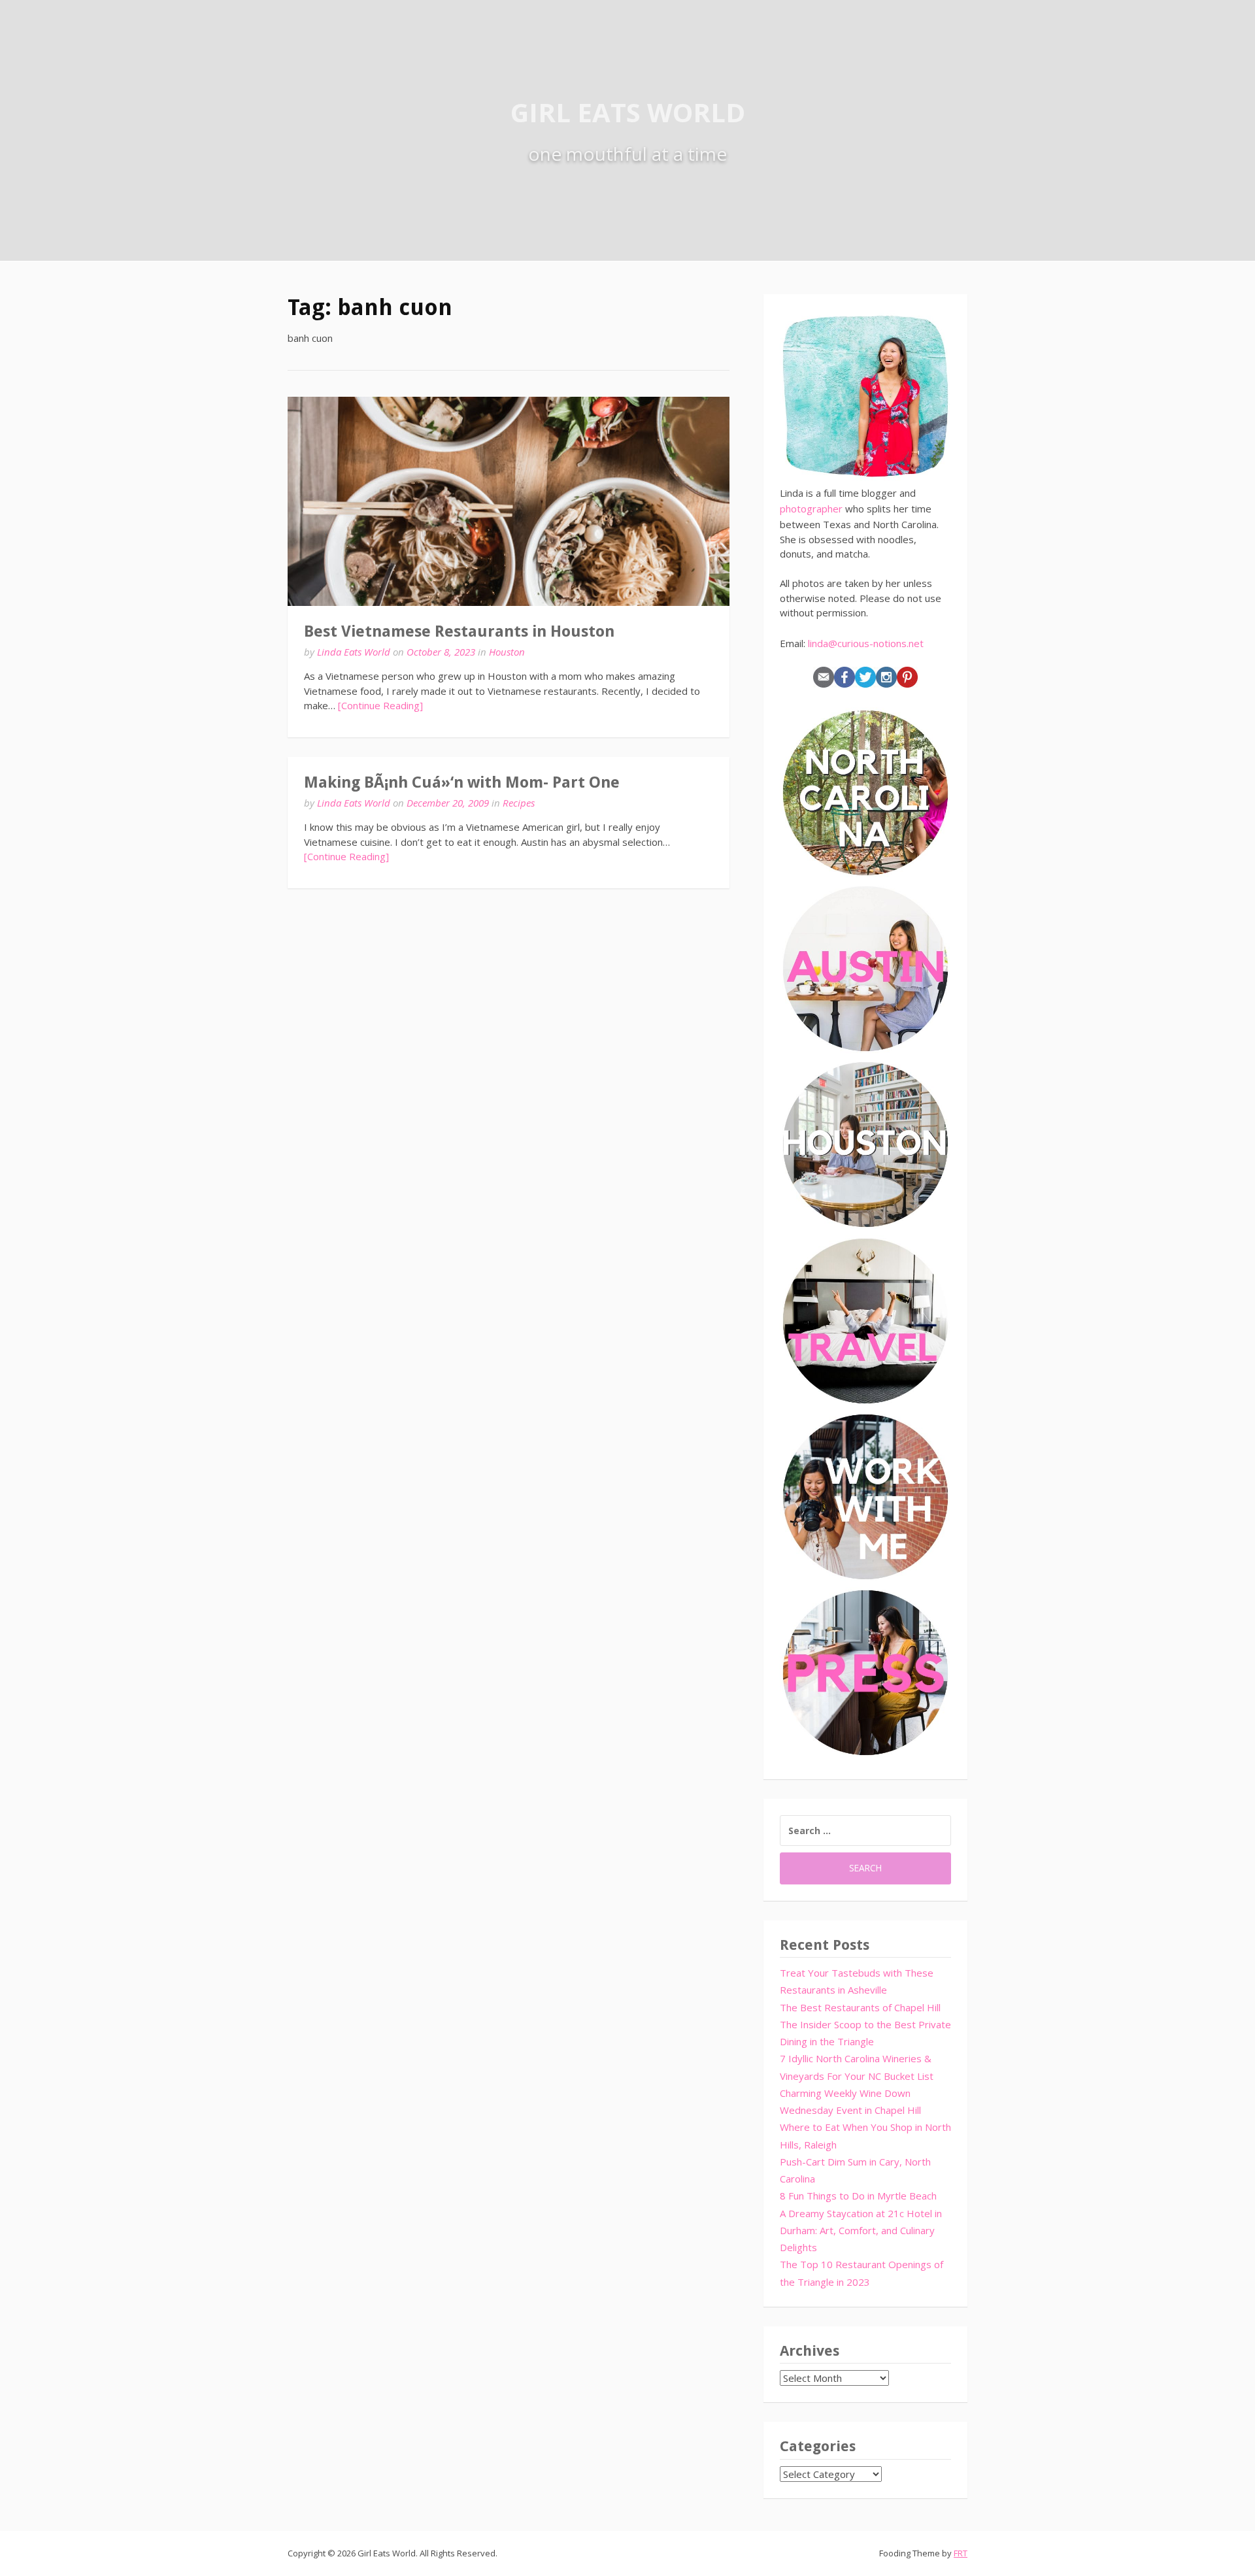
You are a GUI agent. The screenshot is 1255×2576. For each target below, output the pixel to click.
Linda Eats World (354, 652)
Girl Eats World (628, 112)
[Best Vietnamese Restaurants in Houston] (509, 501)
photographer (811, 509)
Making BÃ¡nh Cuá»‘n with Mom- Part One (462, 782)
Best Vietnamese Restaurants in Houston (459, 631)
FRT (961, 2553)
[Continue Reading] (380, 705)
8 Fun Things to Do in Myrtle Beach (858, 2196)
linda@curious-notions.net (866, 643)
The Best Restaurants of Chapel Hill (860, 2007)
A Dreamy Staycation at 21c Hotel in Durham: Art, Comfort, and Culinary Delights (861, 2231)
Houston (507, 652)
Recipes (519, 803)
